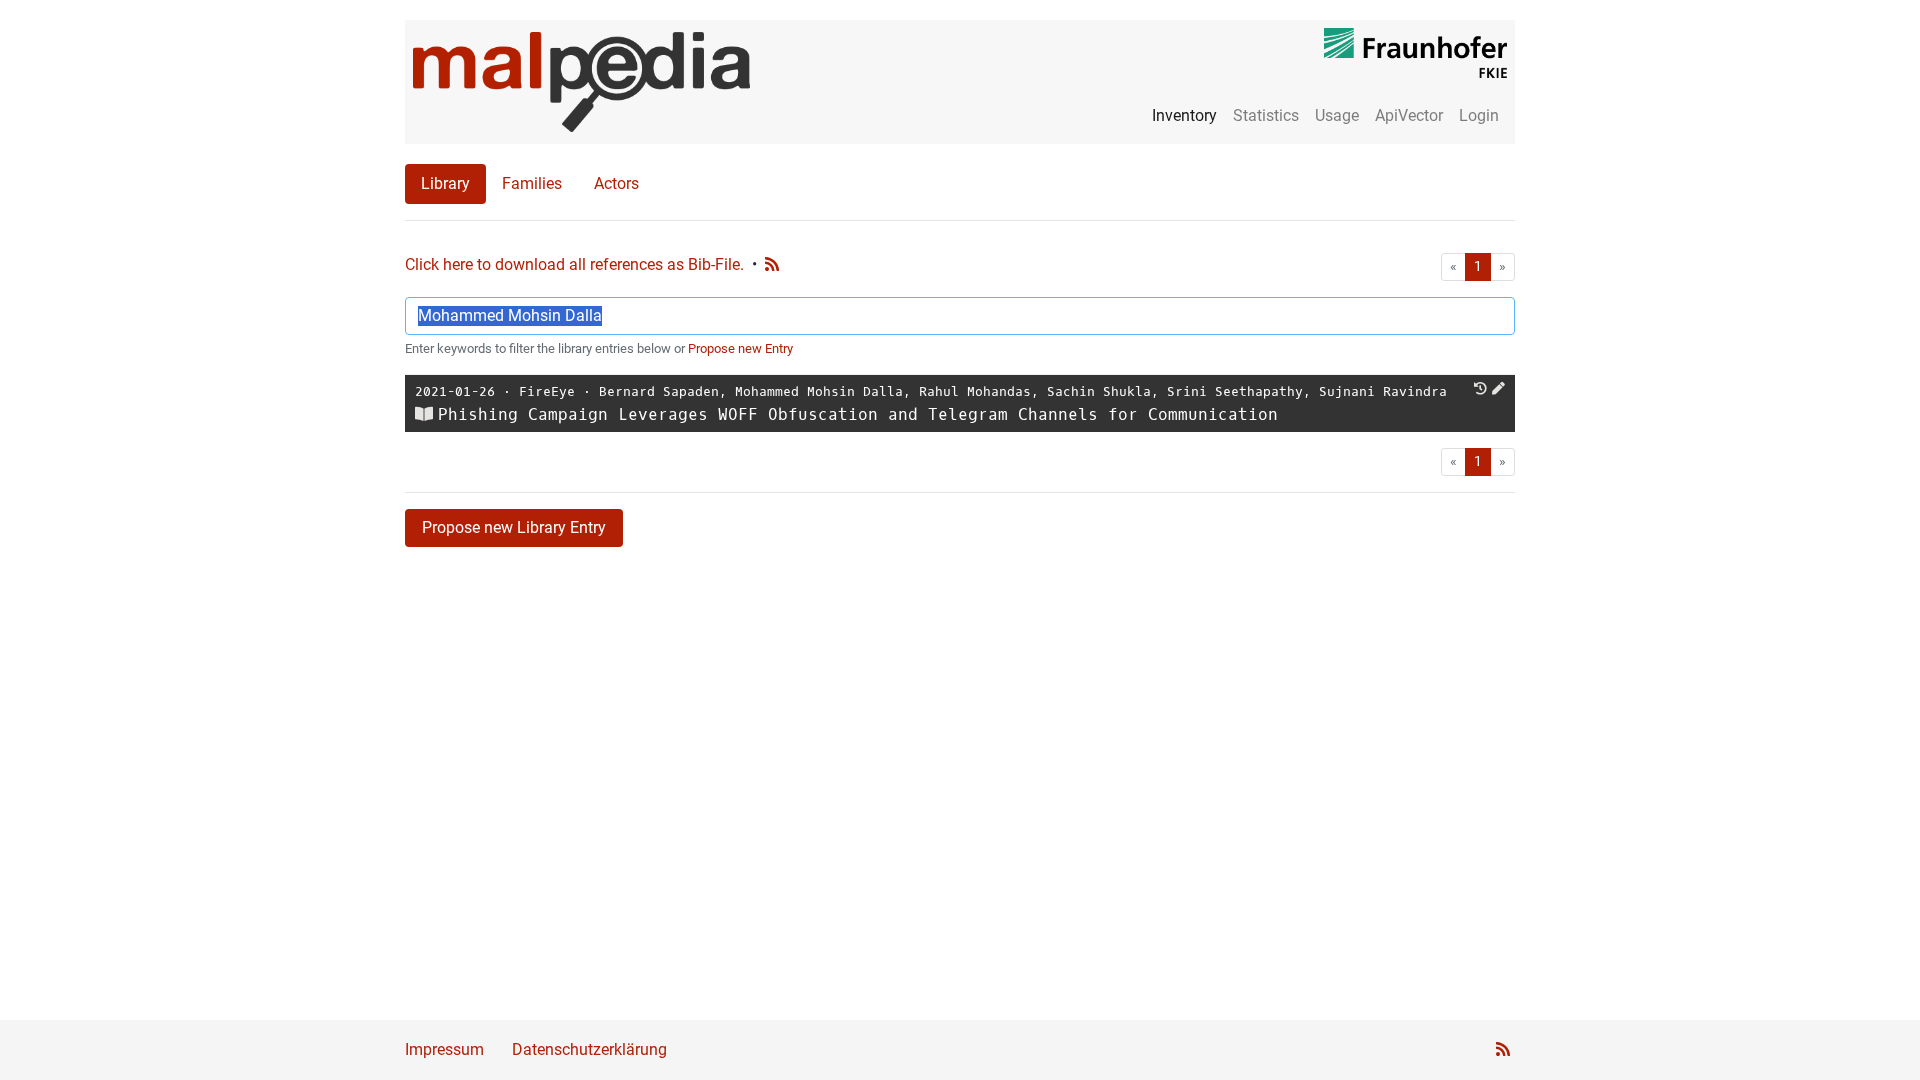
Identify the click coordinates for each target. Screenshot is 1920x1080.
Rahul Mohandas (975, 391)
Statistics (1266, 115)
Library (445, 183)
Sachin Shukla (1099, 391)
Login (1479, 115)
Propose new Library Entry (514, 527)
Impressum (444, 1049)
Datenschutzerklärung (589, 1049)
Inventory (1184, 115)
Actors (616, 183)
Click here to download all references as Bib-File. (574, 264)
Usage (1337, 115)
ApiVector (1409, 115)
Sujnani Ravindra (1383, 391)
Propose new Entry (740, 348)
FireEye (547, 391)
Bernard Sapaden (659, 391)
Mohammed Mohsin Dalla (819, 391)
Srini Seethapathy (1235, 391)
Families (532, 183)
